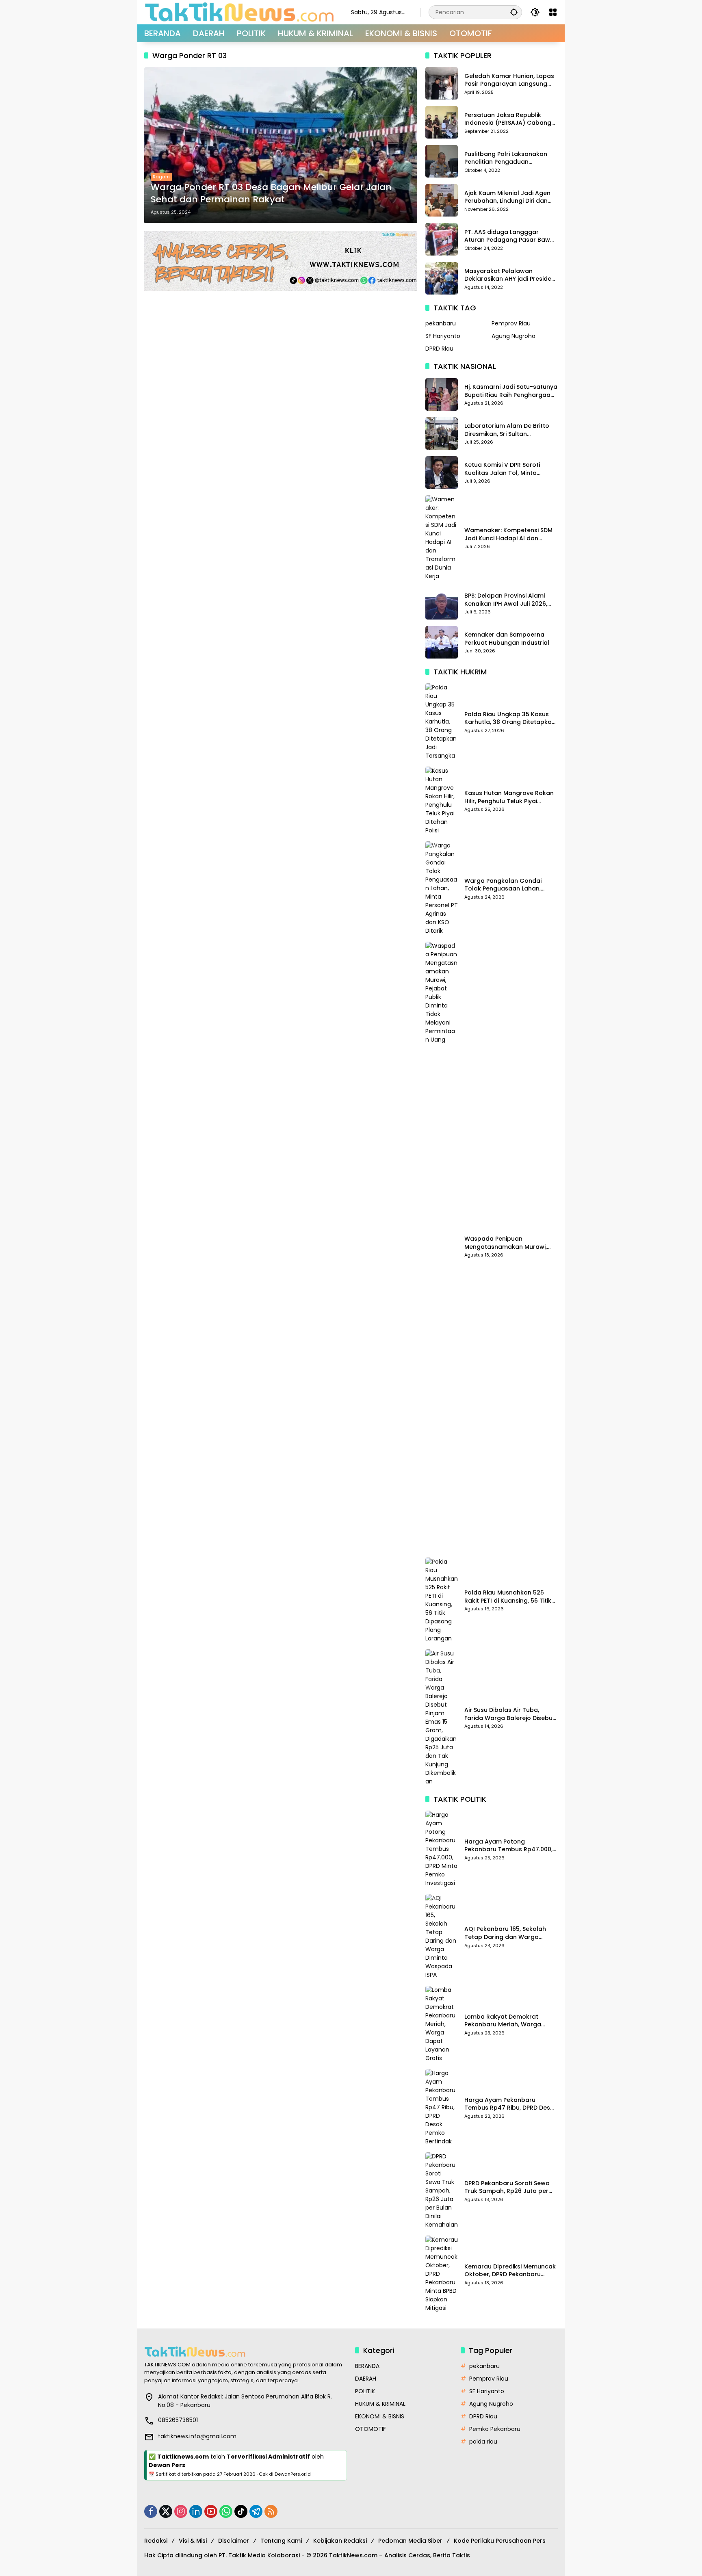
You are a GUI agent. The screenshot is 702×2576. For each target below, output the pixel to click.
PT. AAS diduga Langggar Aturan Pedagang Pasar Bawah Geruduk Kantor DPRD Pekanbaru (511, 236)
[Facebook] (151, 2511)
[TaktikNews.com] (239, 12)
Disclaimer (234, 2541)
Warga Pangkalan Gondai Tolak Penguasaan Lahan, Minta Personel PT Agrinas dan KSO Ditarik (509, 885)
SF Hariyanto (443, 336)
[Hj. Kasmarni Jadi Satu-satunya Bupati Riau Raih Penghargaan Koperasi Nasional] (442, 394)
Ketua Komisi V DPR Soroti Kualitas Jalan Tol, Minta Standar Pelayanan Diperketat (509, 469)
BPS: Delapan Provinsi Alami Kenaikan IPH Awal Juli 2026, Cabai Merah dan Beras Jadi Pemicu (507, 600)
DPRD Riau (439, 349)
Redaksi (156, 2541)
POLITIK (365, 2391)
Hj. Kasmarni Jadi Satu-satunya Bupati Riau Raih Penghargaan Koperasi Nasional (511, 391)
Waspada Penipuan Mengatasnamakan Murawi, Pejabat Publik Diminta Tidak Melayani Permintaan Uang (506, 1243)
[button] (514, 12)
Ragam (161, 177)
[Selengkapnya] (246, 2352)
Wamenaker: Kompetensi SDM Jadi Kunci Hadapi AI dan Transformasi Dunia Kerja (508, 534)
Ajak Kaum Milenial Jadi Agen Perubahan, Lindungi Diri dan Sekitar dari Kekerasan (507, 197)
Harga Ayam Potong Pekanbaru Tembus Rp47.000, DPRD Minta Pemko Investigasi (508, 1846)
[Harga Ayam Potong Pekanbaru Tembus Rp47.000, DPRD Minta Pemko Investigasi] (442, 1849)
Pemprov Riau (511, 323)
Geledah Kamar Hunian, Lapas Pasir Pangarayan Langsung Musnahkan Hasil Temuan (509, 80)
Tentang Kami (281, 2541)
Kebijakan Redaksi (340, 2541)
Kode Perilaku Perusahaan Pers (500, 2541)
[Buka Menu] (553, 12)
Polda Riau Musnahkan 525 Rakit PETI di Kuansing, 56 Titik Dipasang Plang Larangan (508, 1597)
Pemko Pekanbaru (495, 2429)
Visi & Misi (193, 2541)
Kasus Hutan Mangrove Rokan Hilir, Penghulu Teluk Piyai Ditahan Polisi (509, 797)
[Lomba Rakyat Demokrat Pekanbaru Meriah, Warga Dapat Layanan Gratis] (442, 2024)
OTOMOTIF (370, 2429)
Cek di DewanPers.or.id (285, 2474)
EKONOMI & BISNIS (380, 2416)
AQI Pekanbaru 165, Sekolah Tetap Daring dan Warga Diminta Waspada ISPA (505, 1933)
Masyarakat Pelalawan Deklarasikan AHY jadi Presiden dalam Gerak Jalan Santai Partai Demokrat (510, 275)
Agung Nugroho (513, 336)
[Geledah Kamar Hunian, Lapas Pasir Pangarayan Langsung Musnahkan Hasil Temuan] (442, 83)
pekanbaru (441, 323)
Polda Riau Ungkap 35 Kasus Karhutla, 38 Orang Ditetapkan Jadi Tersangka (510, 718)
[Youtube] (211, 2511)
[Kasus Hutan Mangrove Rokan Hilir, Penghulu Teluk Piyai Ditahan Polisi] (442, 801)
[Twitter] (166, 2511)
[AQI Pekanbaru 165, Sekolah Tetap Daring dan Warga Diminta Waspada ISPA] (442, 1937)
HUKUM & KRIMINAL (380, 2404)
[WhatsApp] (226, 2511)
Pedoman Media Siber (410, 2541)
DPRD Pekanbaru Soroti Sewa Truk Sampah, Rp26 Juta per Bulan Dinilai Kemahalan (507, 2187)
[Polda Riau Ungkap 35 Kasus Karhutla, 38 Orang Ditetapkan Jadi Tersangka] (442, 722)
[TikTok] (241, 2511)
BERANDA (367, 2366)
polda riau (483, 2442)
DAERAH (366, 2379)
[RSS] (271, 2511)
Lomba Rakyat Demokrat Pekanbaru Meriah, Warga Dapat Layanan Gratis (503, 2021)
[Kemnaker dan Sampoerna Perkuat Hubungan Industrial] (442, 642)
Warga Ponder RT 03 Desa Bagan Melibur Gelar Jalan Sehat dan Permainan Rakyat (271, 194)
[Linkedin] (196, 2511)
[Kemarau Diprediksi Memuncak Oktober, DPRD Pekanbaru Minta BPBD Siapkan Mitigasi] (442, 2274)
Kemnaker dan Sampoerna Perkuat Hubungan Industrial (507, 639)
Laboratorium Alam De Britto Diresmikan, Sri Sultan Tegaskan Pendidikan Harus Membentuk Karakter (507, 430)
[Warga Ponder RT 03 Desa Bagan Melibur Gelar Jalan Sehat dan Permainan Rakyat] (281, 145)
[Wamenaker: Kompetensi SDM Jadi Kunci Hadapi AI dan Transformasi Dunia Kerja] (442, 538)
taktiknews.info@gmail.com (197, 2436)
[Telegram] (256, 2511)
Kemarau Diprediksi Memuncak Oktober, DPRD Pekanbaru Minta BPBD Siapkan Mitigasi (510, 2271)
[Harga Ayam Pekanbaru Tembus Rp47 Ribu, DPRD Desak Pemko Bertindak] (442, 2107)
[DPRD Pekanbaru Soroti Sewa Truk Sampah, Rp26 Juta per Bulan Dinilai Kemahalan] (442, 2191)
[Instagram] (181, 2511)
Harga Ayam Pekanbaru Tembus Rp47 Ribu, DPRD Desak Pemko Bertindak (511, 2104)
